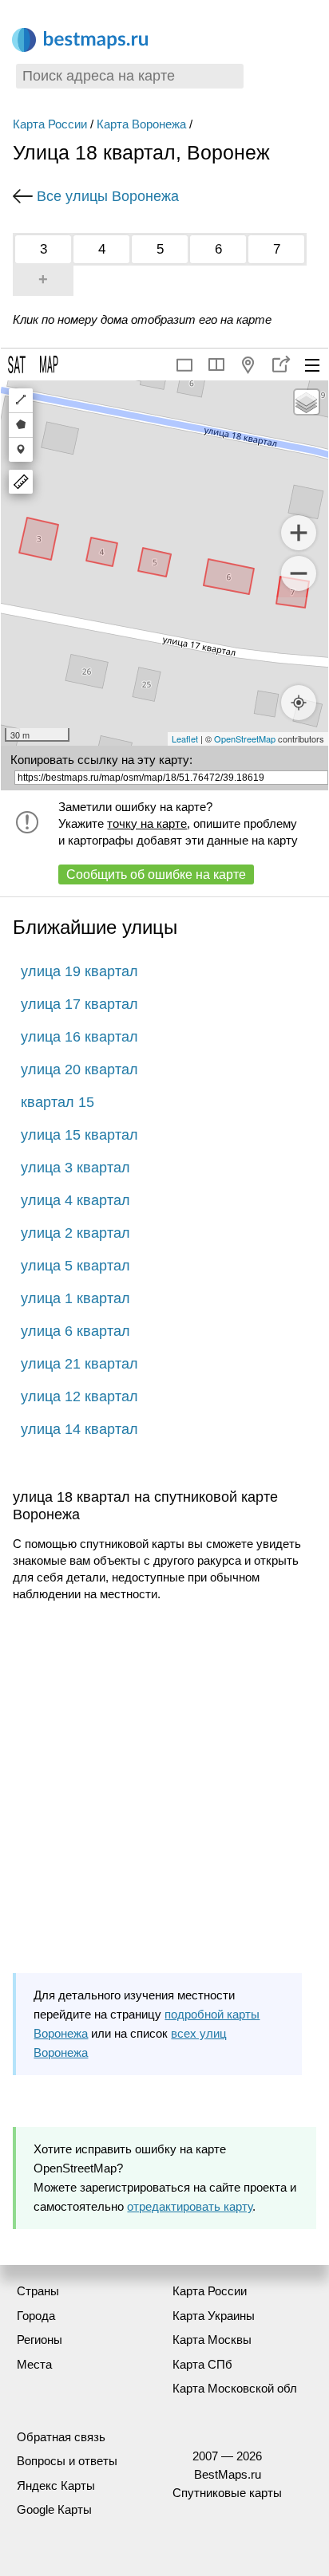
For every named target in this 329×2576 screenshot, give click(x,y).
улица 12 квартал (79, 1396)
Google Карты (54, 2509)
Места (34, 2364)
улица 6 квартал (75, 1331)
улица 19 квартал (79, 971)
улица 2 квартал (75, 1233)
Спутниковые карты (227, 2493)
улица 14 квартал (79, 1429)
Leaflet (185, 739)
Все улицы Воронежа (108, 196)
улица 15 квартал (79, 1135)
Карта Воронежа (141, 124)
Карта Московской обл (235, 2388)
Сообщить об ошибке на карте (156, 874)
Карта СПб (202, 2364)
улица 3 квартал (75, 1168)
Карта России (50, 124)
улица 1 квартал (75, 1298)
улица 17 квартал (79, 1004)
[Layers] (307, 402)
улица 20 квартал (79, 1069)
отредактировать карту (190, 2206)
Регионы (40, 2340)
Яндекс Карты (56, 2485)
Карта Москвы (212, 2340)
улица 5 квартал (75, 1266)
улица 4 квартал (75, 1200)
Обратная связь (61, 2437)
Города (36, 2316)
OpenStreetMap (245, 739)
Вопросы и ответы (67, 2461)
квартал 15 (57, 1102)
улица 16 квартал (79, 1037)
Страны (38, 2291)
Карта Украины (214, 2316)
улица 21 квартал (79, 1364)
